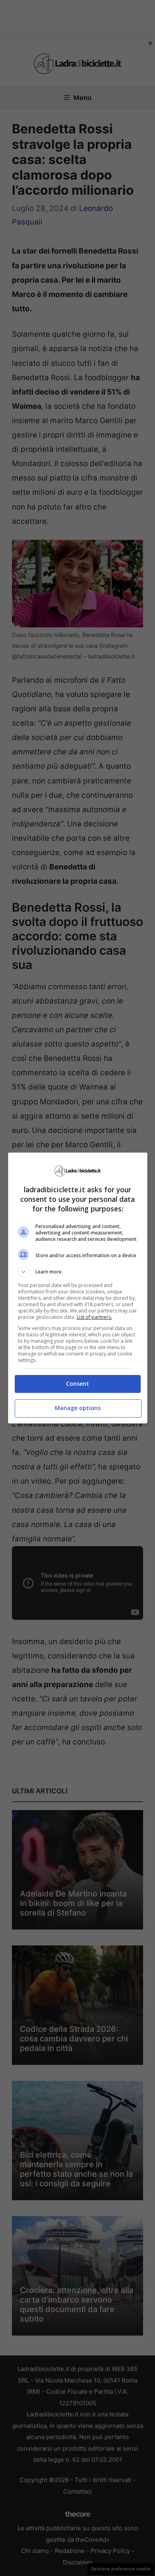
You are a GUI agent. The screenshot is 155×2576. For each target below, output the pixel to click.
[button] (78, 1272)
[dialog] (78, 1288)
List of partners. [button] (94, 1317)
